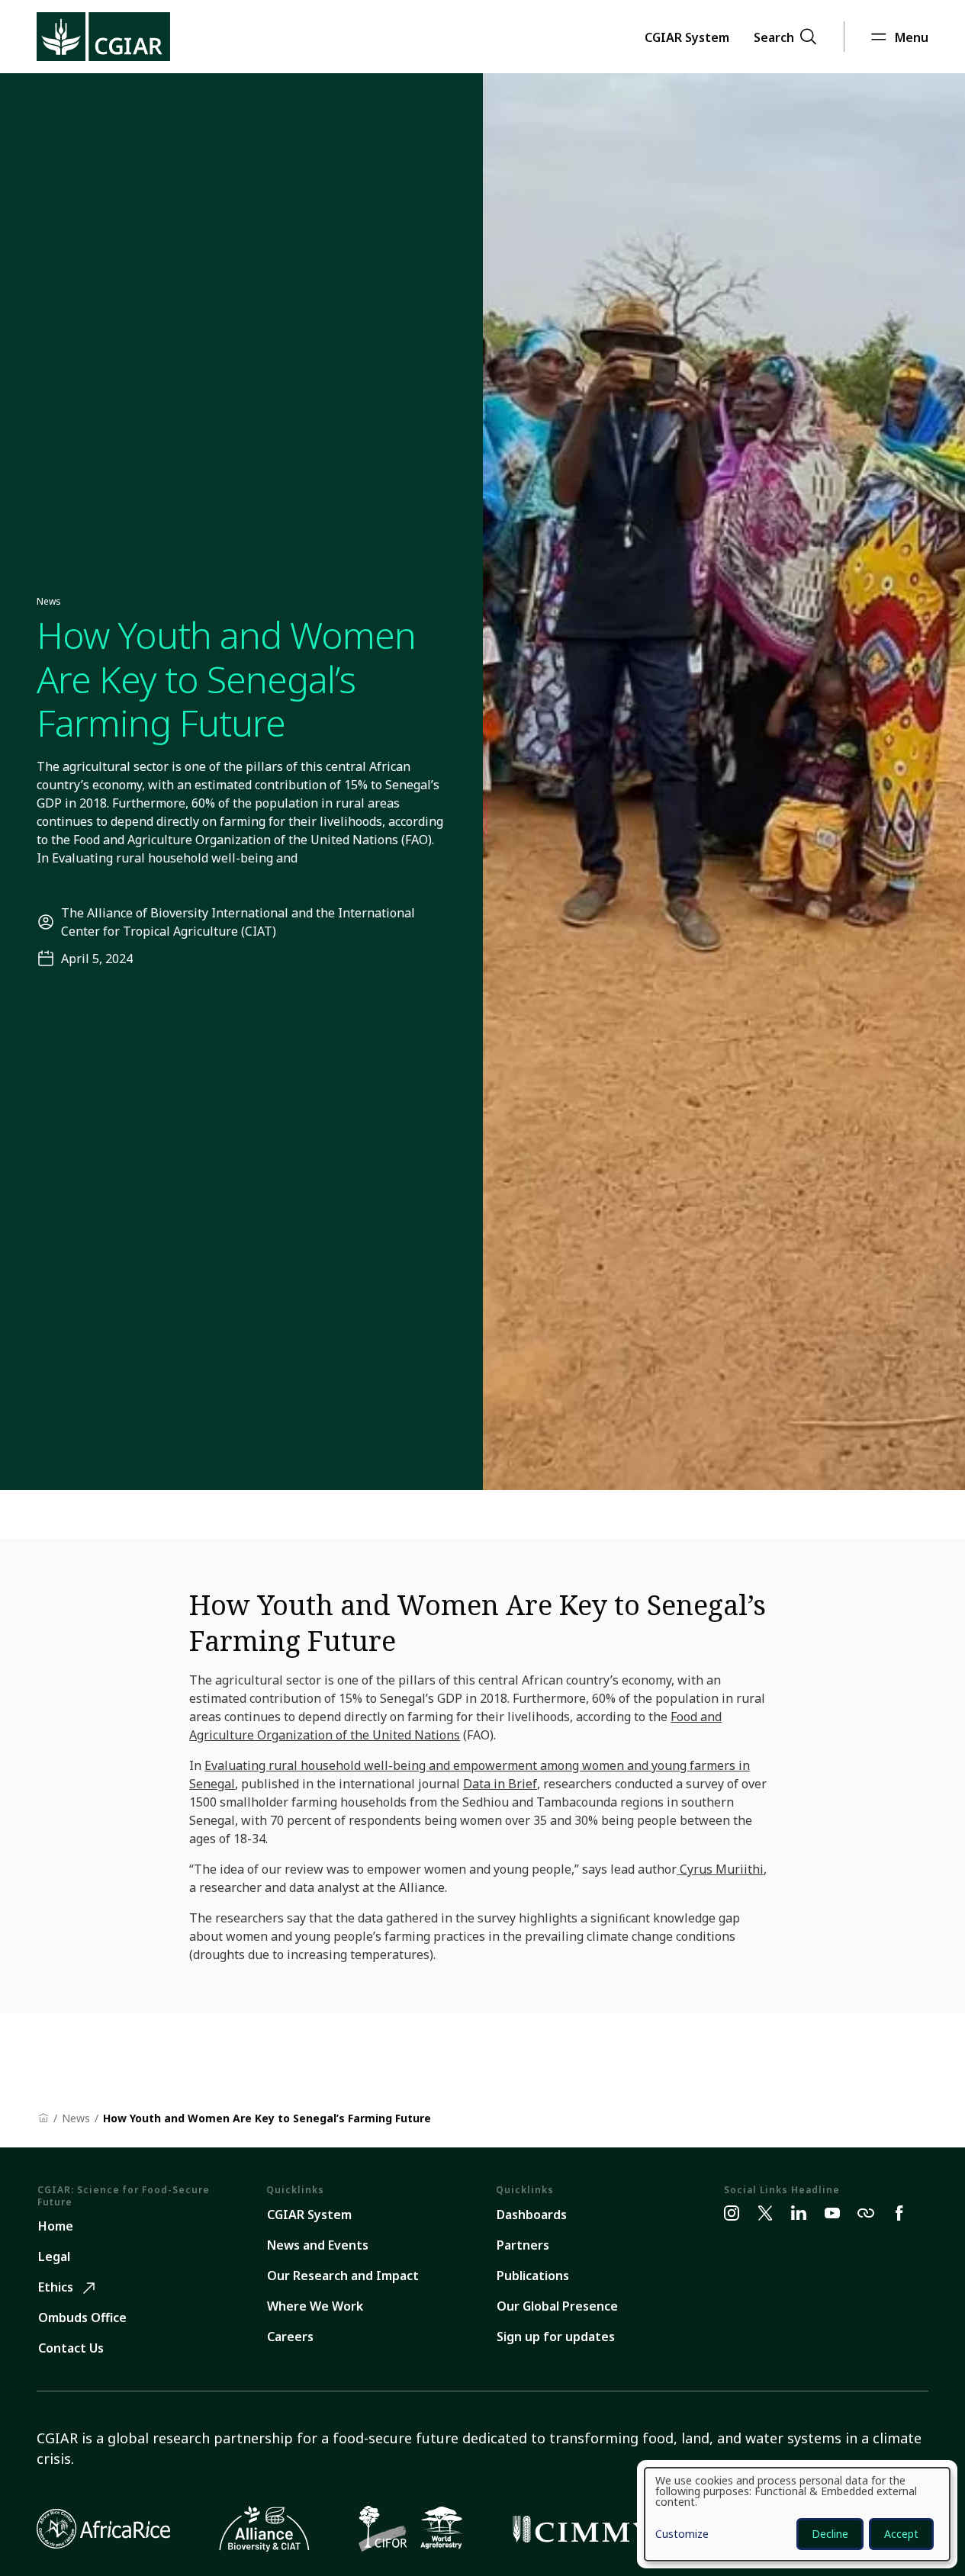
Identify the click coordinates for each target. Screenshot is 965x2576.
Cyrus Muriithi (720, 1869)
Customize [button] (682, 2535)
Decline (830, 2534)
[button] (687, 37)
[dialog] (797, 2514)
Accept (901, 2534)
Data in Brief (500, 1784)
